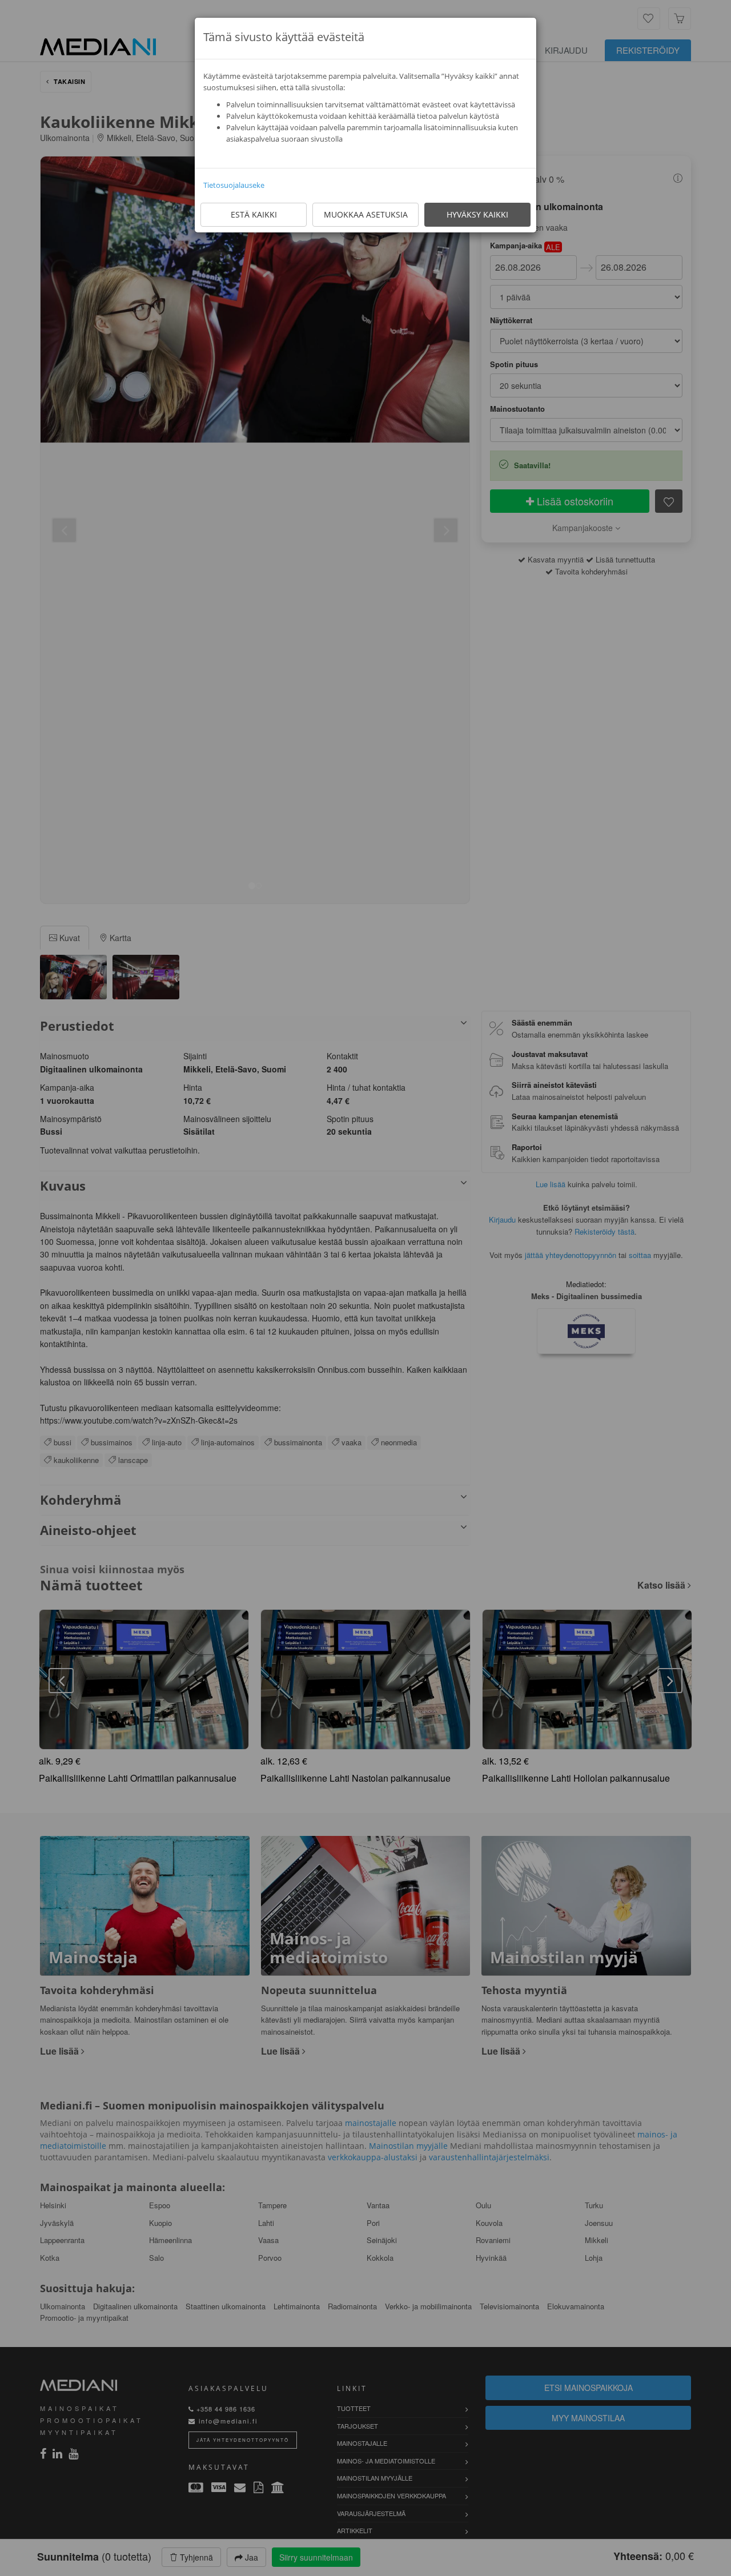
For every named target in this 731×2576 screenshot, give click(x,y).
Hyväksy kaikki (477, 214)
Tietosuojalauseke (234, 185)
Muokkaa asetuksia (366, 214)
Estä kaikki (254, 214)
